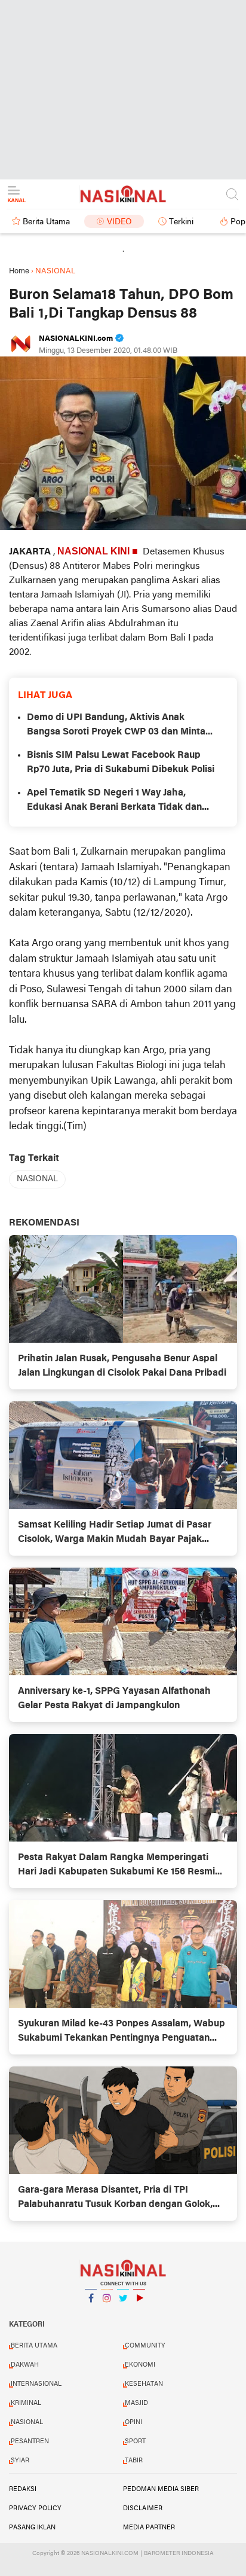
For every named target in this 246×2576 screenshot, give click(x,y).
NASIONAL (37, 1179)
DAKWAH (25, 2365)
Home (19, 271)
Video (119, 222)
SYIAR (20, 2461)
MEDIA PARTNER (149, 2528)
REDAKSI (23, 2489)
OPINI (133, 2422)
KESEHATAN (144, 2384)
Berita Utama (46, 222)
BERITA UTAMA (34, 2346)
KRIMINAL (26, 2403)
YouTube (139, 2313)
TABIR (134, 2461)
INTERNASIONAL (36, 2384)
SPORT (135, 2441)
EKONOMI (140, 2365)
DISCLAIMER (143, 2508)
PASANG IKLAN (32, 2528)
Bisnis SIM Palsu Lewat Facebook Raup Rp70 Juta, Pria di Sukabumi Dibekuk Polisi (121, 763)
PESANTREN (30, 2441)
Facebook (91, 2313)
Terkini (181, 222)
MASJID (136, 2403)
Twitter (123, 2313)
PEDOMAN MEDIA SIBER (161, 2489)
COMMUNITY (145, 2346)
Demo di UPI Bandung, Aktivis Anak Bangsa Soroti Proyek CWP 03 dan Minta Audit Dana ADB (116, 726)
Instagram (107, 2313)
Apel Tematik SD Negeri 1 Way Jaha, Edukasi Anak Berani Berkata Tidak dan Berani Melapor (114, 801)
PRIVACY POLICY (35, 2508)
